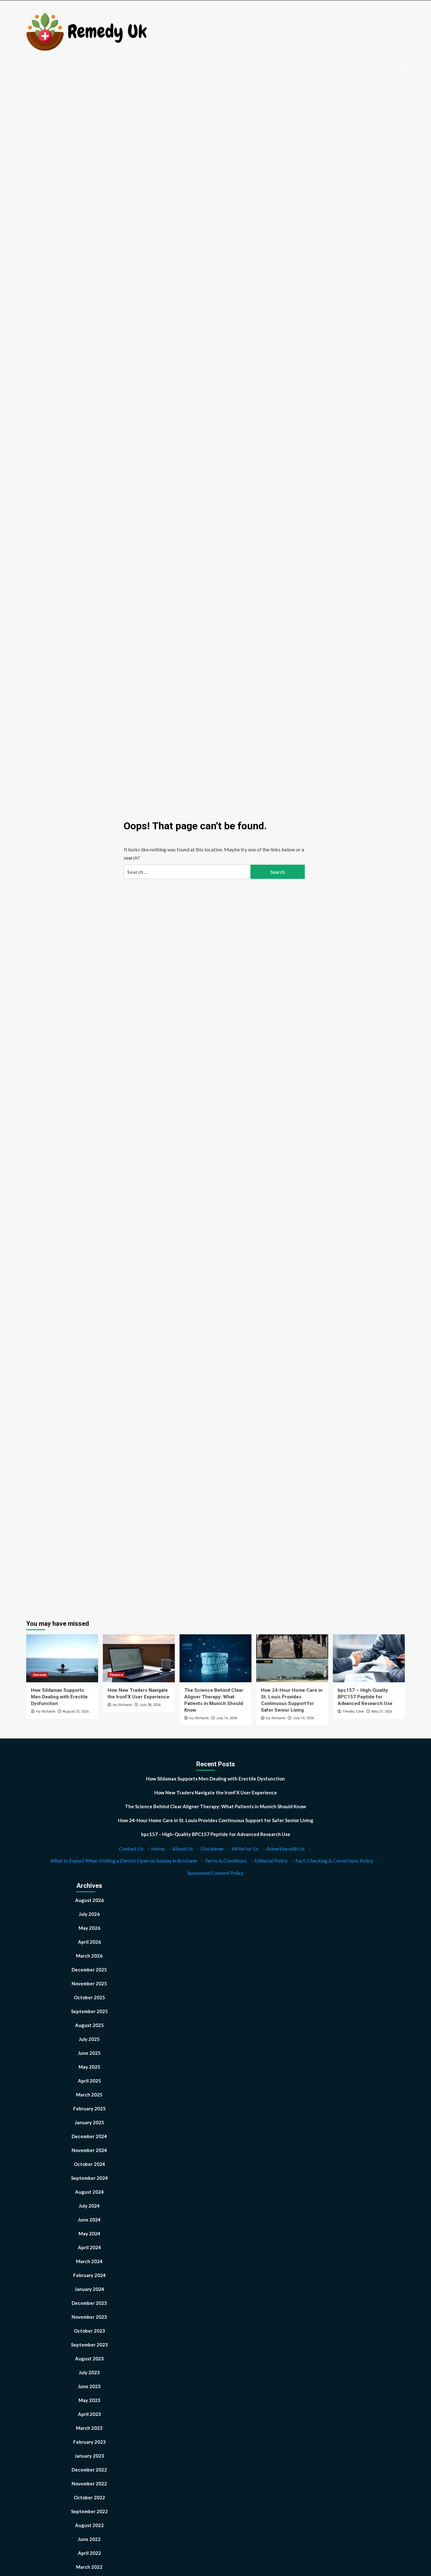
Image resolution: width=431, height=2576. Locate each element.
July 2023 (89, 2372)
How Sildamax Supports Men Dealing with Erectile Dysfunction (59, 1697)
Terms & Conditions (226, 1860)
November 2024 (89, 2150)
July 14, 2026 (303, 1718)
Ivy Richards (46, 1711)
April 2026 (89, 1942)
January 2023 (89, 2456)
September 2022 (89, 2511)
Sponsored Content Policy (215, 1873)
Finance (116, 1675)
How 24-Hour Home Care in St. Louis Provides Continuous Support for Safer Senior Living (216, 1820)
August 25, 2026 (76, 1711)
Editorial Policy (271, 1860)
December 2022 (89, 2470)
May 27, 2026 (382, 1711)
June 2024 (89, 2220)
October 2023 (89, 2331)
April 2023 (89, 2414)
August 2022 (89, 2525)
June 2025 (89, 2053)
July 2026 (89, 1914)
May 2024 (89, 2233)
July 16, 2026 (227, 1718)
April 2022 (89, 2553)
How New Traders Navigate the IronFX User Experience (216, 1792)
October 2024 (89, 2164)
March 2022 (89, 2567)
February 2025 (89, 2108)
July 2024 (89, 2206)
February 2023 (89, 2442)
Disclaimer (212, 1849)
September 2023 (89, 2345)
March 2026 (89, 1956)
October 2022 (89, 2497)
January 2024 (89, 2289)
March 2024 (89, 2261)
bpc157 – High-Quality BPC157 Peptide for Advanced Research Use (365, 1697)
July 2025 (89, 2039)
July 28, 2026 (150, 1705)
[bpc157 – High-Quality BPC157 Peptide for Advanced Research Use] (369, 1658)
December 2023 (89, 2303)
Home (158, 1849)
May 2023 (89, 2400)
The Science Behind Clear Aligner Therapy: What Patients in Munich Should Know (215, 1806)
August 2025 (89, 2025)
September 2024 (89, 2178)
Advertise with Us (286, 1849)
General (39, 1675)
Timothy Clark (353, 1711)
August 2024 (89, 2192)
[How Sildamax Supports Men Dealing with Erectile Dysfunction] (62, 1658)
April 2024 (89, 2247)
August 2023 (89, 2358)
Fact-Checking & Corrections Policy (334, 1860)
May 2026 (89, 1928)
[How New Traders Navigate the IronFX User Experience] (139, 1658)
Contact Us (131, 1849)
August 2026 (89, 1900)
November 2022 (89, 2484)
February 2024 (89, 2275)
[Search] (401, 70)
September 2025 (89, 2011)
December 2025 (89, 1970)
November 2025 (89, 1983)
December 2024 (89, 2136)
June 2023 (89, 2386)
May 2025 (89, 2067)
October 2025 (89, 1997)
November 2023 (89, 2317)
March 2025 (89, 2095)
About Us (183, 1849)
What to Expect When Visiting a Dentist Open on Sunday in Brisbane (124, 1860)
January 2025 (89, 2122)
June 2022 (89, 2539)
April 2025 (89, 2081)
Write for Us (245, 1849)
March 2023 (89, 2428)
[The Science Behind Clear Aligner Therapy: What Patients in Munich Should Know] (215, 1658)
